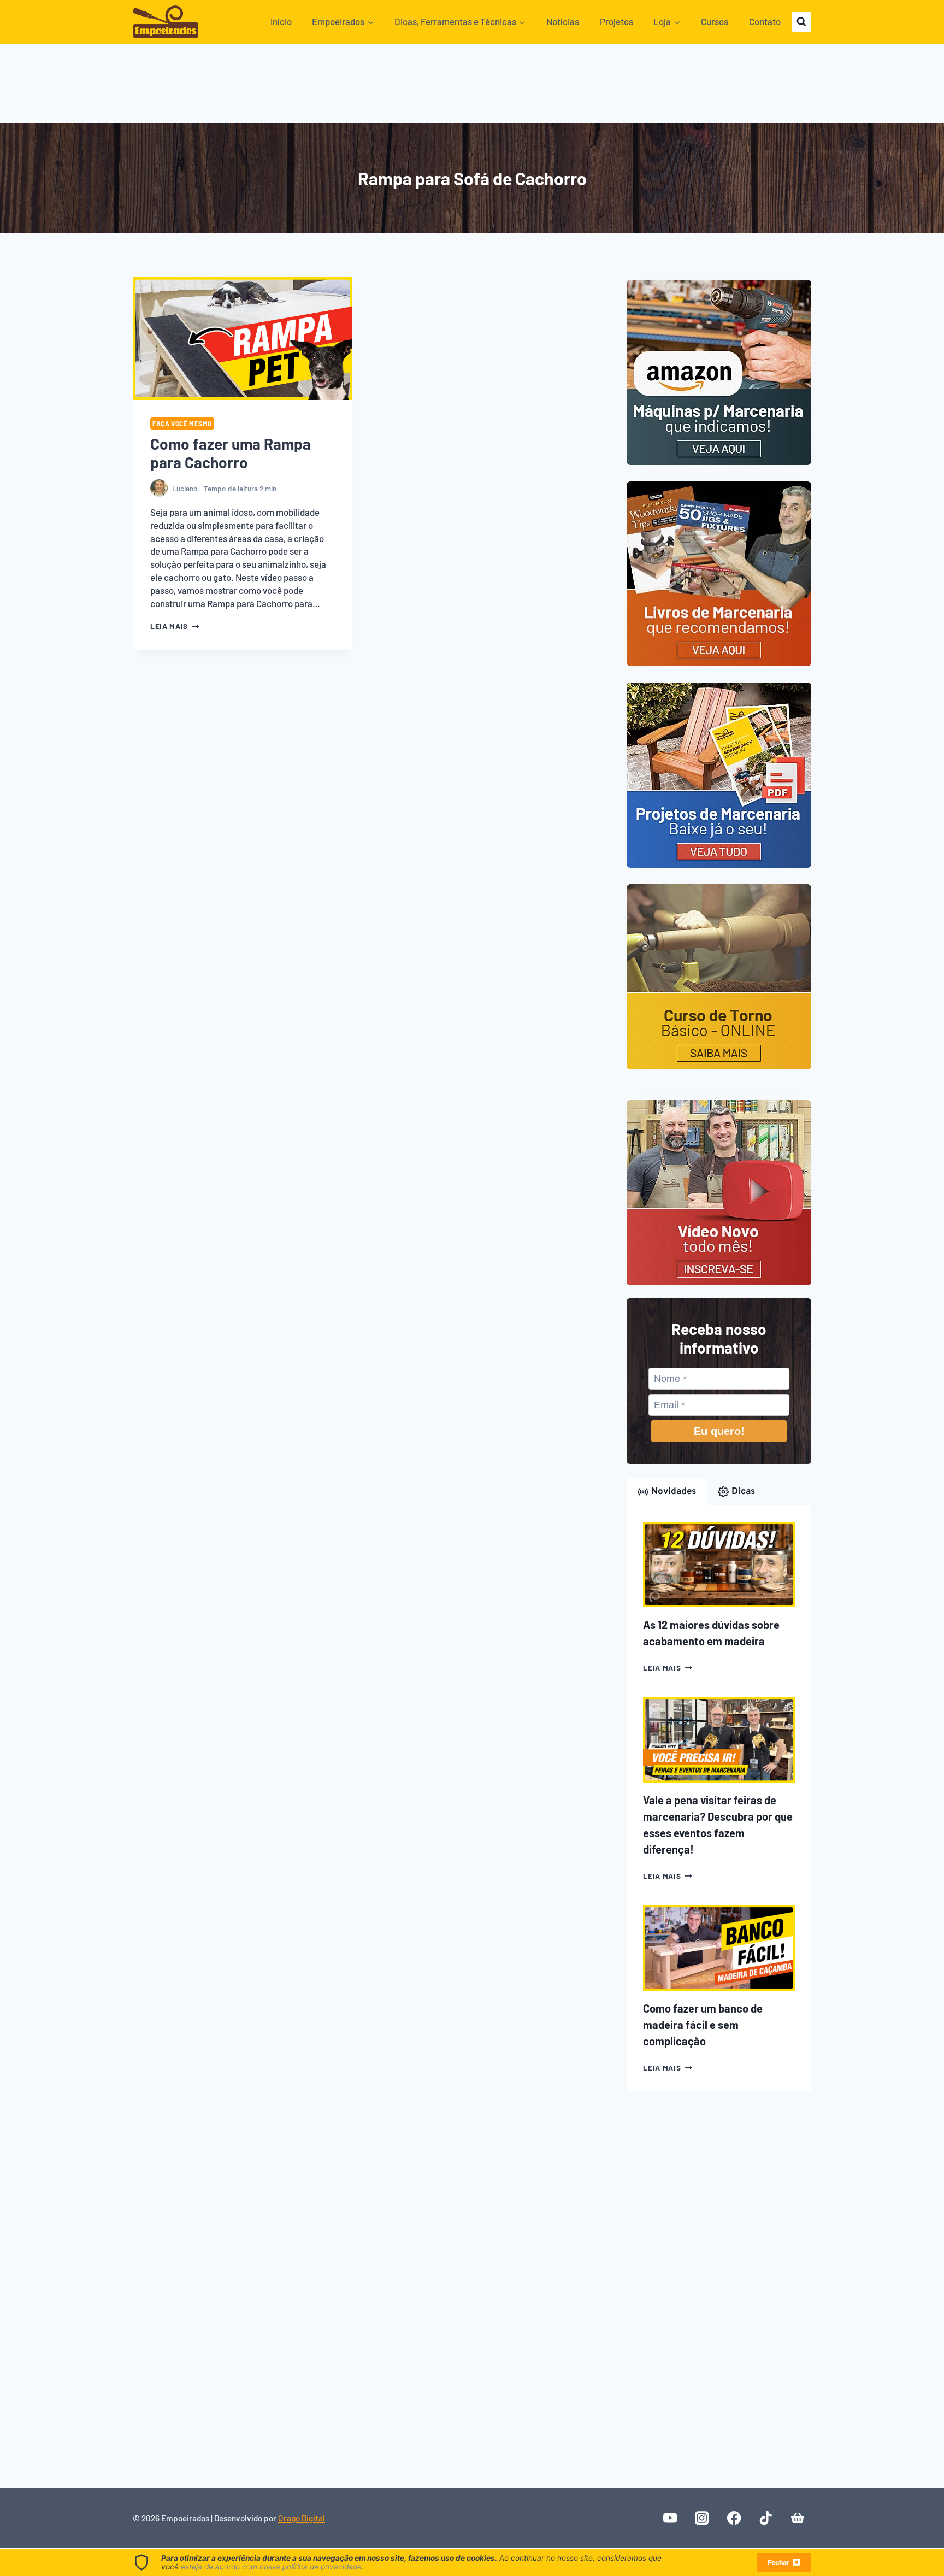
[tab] (667, 1492)
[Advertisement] (472, 87)
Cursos (715, 21)
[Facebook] (734, 2518)
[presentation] (243, 338)
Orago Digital (302, 2518)
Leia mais (175, 626)
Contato (765, 21)
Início (281, 21)
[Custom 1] (797, 2518)
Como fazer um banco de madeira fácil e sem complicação (703, 2025)
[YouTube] (670, 2518)
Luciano (185, 488)
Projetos (616, 21)
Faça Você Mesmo (182, 424)
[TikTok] (766, 2518)
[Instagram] (702, 2518)
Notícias (563, 21)
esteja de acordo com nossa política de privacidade (271, 2567)
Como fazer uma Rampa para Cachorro (231, 453)
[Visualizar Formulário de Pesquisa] (801, 22)
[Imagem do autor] (159, 488)
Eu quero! (719, 1431)
